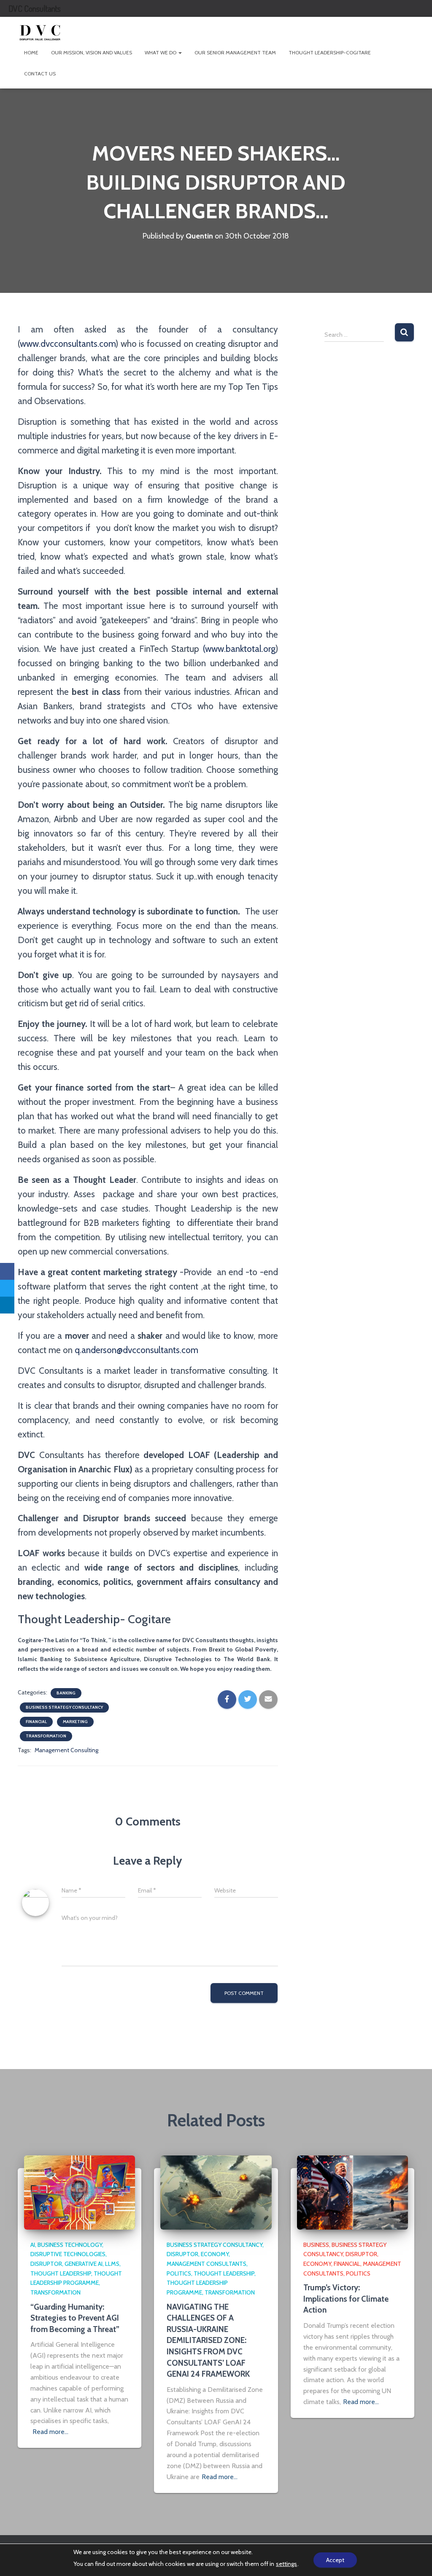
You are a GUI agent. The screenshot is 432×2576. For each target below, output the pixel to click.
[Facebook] (7, 1271)
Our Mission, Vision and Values (92, 52)
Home (31, 52)
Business (316, 2245)
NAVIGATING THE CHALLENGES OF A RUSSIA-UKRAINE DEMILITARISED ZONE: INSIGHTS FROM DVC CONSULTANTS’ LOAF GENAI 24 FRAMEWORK (208, 2341)
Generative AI (84, 2264)
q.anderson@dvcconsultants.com (136, 1350)
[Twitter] (7, 1288)
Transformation (46, 1736)
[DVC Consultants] (40, 32)
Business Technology (70, 2245)
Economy (215, 2254)
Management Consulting (66, 1750)
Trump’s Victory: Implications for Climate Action (346, 2299)
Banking (66, 1693)
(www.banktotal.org (239, 649)
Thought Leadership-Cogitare (330, 52)
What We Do (161, 52)
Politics (179, 2273)
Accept (335, 2560)
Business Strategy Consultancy (64, 1707)
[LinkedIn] (7, 1305)
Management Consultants (207, 2264)
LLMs (112, 2264)
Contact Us (40, 74)
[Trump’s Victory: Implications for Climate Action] (352, 2192)
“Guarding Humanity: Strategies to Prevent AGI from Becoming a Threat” (75, 2318)
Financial (36, 1722)
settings (286, 2564)
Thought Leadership (61, 2273)
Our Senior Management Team (235, 52)
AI (33, 2245)
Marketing (75, 1722)
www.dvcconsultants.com (68, 344)
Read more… (50, 2432)
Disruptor (46, 2264)
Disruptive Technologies (68, 2254)
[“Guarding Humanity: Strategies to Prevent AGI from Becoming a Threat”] (80, 2192)
